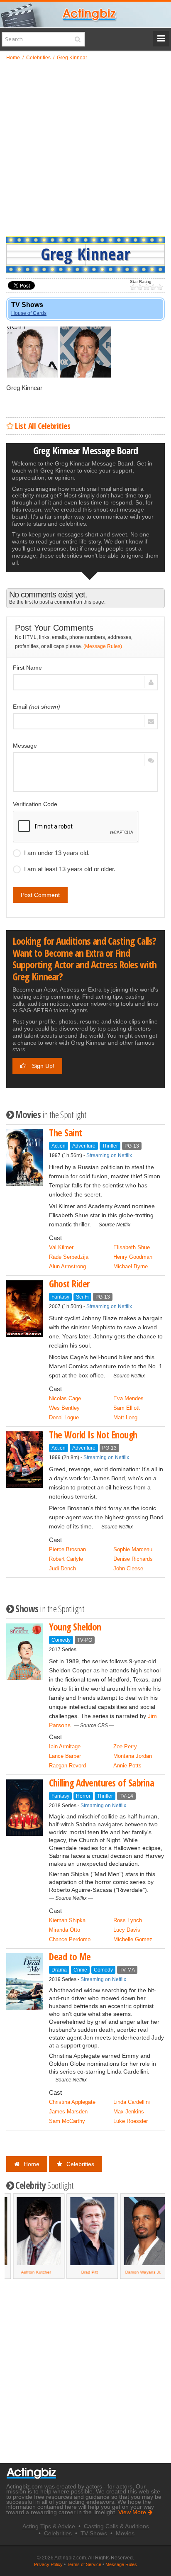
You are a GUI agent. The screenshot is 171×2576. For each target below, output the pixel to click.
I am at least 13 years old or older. (70, 869)
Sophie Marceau (133, 1549)
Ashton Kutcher (29, 2272)
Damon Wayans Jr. (137, 2272)
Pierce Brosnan (67, 1549)
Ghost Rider (69, 1284)
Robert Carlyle (66, 1559)
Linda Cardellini (132, 2102)
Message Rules (121, 2564)
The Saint (66, 1133)
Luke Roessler (131, 2121)
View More (133, 2512)
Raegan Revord (67, 1766)
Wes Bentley (64, 1408)
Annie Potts (127, 1766)
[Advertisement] (85, 148)
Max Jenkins (129, 2112)
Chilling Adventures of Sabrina (101, 1783)
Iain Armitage (65, 1746)
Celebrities (80, 2164)
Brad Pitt (83, 2272)
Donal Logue (64, 1417)
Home (32, 2164)
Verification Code (35, 804)
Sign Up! (42, 1066)
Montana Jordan (133, 1756)
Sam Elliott (127, 1408)
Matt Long (125, 1417)
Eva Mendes (128, 1398)
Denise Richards (133, 1559)
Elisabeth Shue (132, 1247)
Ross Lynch (128, 1920)
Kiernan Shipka (67, 1920)
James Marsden (68, 2112)
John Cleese (128, 1568)
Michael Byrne (131, 1266)
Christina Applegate (72, 2102)
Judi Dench (62, 1568)
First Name (27, 668)
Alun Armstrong (67, 1266)
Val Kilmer (61, 1247)
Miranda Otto (65, 1930)
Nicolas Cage (65, 1398)
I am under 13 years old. (57, 853)
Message (25, 746)
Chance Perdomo (70, 1939)
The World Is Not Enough (93, 1435)
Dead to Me (70, 1957)
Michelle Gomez (133, 1939)
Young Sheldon (75, 1627)
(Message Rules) (103, 646)
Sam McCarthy (67, 2121)
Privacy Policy (48, 2564)
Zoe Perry (125, 1746)
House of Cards (29, 313)
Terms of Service (84, 2564)
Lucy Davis (127, 1930)
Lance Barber (65, 1756)
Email (37, 707)
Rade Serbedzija (69, 1257)
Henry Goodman (133, 1257)
